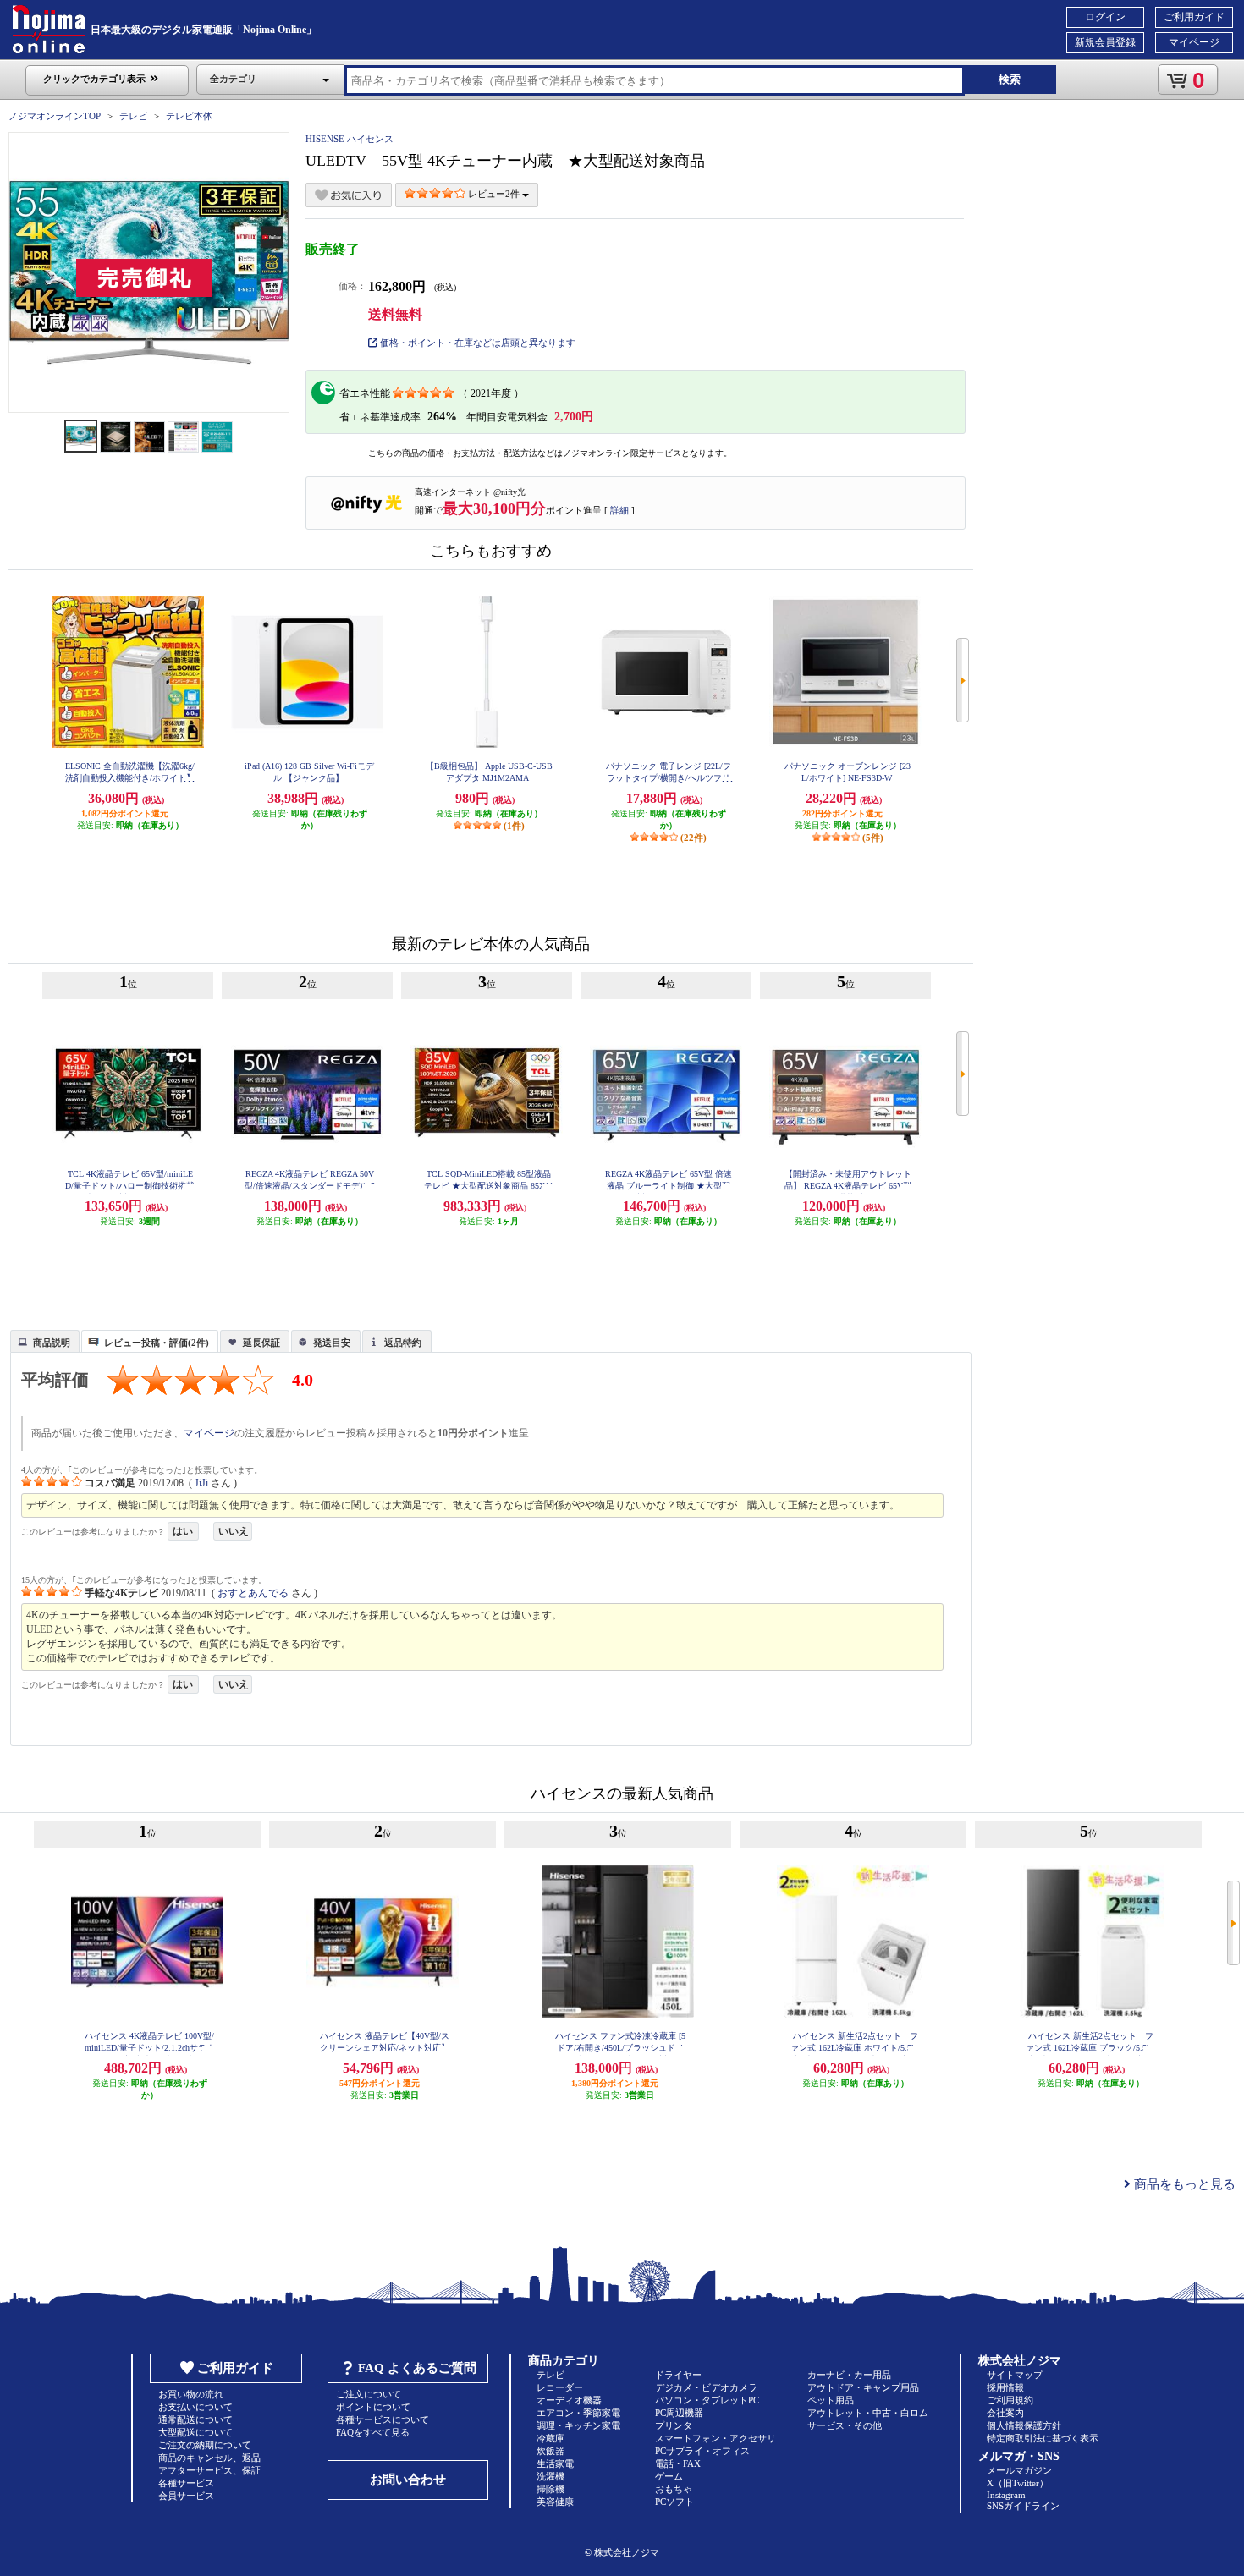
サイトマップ (1015, 2375)
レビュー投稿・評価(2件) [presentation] (157, 1343)
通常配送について (195, 2419)
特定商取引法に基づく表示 (1043, 2438)
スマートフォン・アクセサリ (716, 2438)
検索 (1010, 79)
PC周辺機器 (679, 2413)
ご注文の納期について (205, 2445)
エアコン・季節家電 (578, 2413)
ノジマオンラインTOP (55, 116)
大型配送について (195, 2432)
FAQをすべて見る (373, 2432)
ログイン (1105, 17)
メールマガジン (1019, 2470)
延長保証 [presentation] (261, 1343)
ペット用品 (831, 2400)
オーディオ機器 (569, 2400)
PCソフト (674, 2502)
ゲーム (669, 2476)
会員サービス (186, 2496)
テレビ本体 (189, 116)
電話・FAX (678, 2463)
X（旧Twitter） (1018, 2483)
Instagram (1006, 2495)
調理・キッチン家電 (578, 2425)
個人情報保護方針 (1024, 2425)
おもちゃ (674, 2489)
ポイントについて (373, 2407)
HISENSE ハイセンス (350, 139)
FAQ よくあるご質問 (417, 2368)
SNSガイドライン (1023, 2506)
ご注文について (369, 2394)
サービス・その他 (845, 2425)
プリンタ (674, 2425)
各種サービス (186, 2483)
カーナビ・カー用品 (849, 2375)
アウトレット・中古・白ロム (868, 2413)
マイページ (1194, 42)
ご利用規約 (1010, 2400)
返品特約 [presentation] (403, 1343)
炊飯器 (550, 2451)
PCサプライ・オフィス (702, 2451)
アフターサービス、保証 (209, 2470)
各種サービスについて (383, 2419)
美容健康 (555, 2502)
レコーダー (560, 2387)
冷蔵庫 (550, 2438)
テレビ (133, 116)
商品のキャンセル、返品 (209, 2458)
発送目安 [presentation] (332, 1343)
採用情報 (1005, 2387)
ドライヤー (678, 2375)
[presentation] (43, 1340)
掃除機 (550, 2489)
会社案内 (1005, 2413)
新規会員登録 (1105, 42)
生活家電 (555, 2463)
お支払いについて (195, 2407)
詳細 (619, 510)
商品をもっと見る (1183, 2184)
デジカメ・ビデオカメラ (706, 2387)
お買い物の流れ (191, 2394)
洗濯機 (550, 2476)
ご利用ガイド (1194, 17)
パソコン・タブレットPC (707, 2400)
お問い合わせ (408, 2480)
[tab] (45, 1341)
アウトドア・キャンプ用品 (863, 2387)
